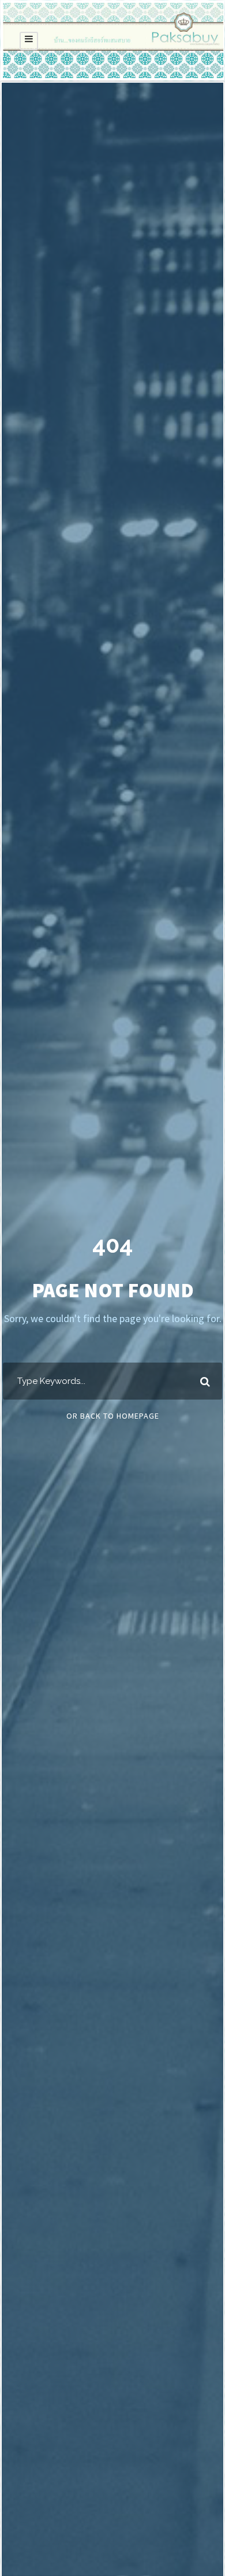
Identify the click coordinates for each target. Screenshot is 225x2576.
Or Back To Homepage (113, 1416)
